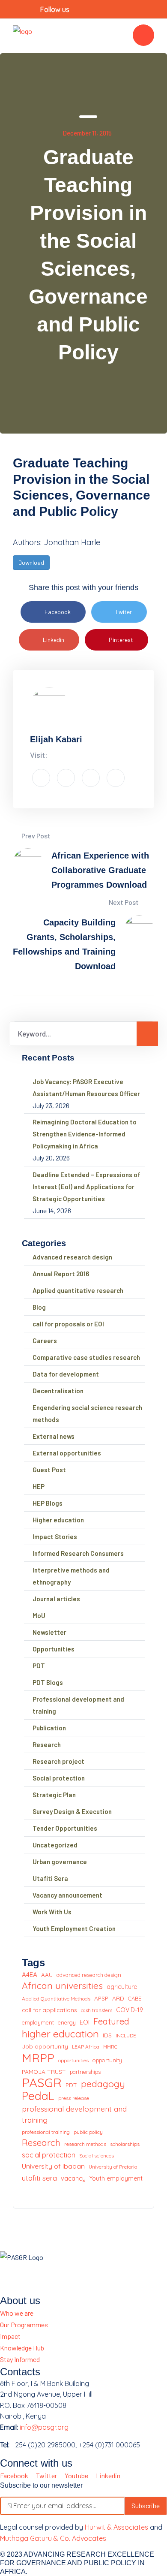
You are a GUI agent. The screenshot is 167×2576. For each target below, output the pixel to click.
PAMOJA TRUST (44, 2071)
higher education (60, 2034)
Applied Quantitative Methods (56, 1999)
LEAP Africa (86, 2047)
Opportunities (54, 1649)
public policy (88, 2132)
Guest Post (49, 1470)
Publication (49, 1728)
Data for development (66, 1374)
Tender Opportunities (65, 1828)
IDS (107, 2035)
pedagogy (103, 2084)
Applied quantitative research (78, 1290)
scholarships (125, 2144)
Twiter (124, 612)
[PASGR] (22, 35)
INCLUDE (126, 2035)
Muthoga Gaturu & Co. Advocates (53, 2538)
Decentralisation (58, 1391)
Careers (45, 1341)
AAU (47, 1975)
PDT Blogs (48, 1682)
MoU (39, 1615)
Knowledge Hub (22, 2348)
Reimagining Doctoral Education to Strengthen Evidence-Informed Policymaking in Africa (85, 1134)
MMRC (110, 2047)
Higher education (58, 1520)
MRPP (38, 2058)
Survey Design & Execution (72, 1811)
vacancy (73, 2178)
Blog (39, 1307)
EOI (85, 2022)
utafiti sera (39, 2178)
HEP (39, 1486)
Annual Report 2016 (61, 1274)
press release (74, 2098)
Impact (10, 2336)
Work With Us (52, 1912)
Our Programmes (24, 2324)
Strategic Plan (54, 1795)
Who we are (17, 2313)
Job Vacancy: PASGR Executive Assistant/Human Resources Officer (86, 1088)
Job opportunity (45, 2046)
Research (47, 1744)
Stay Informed (20, 2359)
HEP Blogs (48, 1503)
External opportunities (67, 1453)
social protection (49, 2155)
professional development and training (74, 2114)
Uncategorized (55, 1845)
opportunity (107, 2060)
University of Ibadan (53, 2166)
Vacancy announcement (67, 1895)
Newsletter (49, 1632)
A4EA (30, 1975)
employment (38, 2022)
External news (54, 1436)
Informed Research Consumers (78, 1553)
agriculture (122, 1987)
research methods (85, 2144)
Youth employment (116, 2178)
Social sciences (97, 2156)
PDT (39, 1666)
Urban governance (60, 1862)
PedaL (38, 2096)
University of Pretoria (113, 2167)
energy (67, 2022)
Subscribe (146, 2505)
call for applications (49, 2010)
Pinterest (121, 640)
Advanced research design (72, 1257)
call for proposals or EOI (68, 1324)
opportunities (73, 2060)
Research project (58, 1761)
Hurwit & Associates (116, 2527)
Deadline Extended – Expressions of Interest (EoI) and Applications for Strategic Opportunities (86, 1187)
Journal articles (56, 1599)
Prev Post (35, 836)
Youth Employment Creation (74, 1928)
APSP (101, 1998)
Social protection (59, 1778)
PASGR (42, 2083)
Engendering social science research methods (87, 1413)
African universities (62, 1986)
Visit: (39, 755)
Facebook (58, 612)
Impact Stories (55, 1537)
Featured (111, 2021)
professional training (46, 2132)
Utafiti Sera (50, 1878)
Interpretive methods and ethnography (71, 1576)
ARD (118, 1998)
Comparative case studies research (86, 1357)
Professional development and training (78, 1705)
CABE (135, 1998)
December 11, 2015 (87, 133)
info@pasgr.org (44, 2427)
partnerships (85, 2072)
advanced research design (89, 1975)
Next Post (124, 902)
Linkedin (54, 640)
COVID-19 (130, 2010)
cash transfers (97, 2010)
